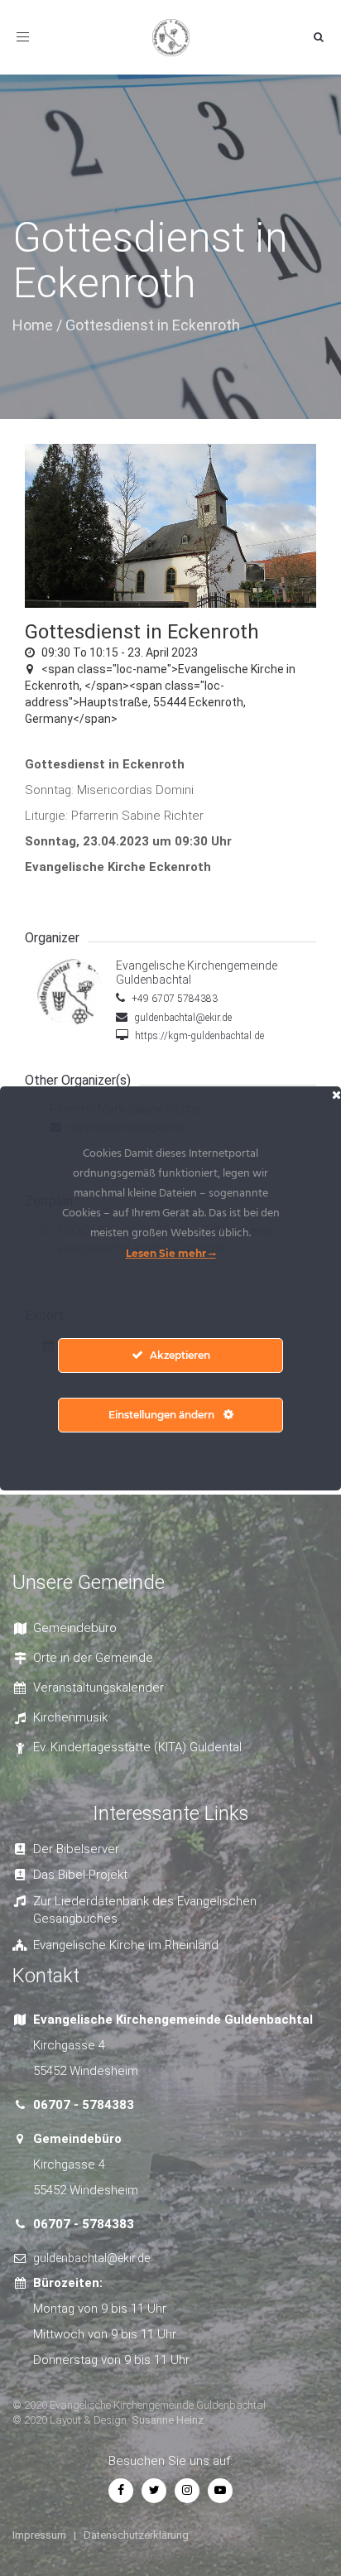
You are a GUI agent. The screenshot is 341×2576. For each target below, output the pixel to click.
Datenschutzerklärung (136, 2535)
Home (33, 325)
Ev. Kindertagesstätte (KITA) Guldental (137, 1747)
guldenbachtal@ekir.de (182, 1018)
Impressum (39, 2535)
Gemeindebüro (75, 1628)
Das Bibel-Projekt (80, 1875)
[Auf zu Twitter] (154, 2490)
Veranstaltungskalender (98, 1688)
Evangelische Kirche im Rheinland (126, 1945)
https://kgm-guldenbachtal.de (198, 1036)
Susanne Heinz (168, 2420)
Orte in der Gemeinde (93, 1658)
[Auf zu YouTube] (220, 2490)
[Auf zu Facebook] (121, 2490)
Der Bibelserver (76, 1849)
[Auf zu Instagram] (187, 2490)
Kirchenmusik (70, 1717)
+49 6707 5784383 (173, 999)
